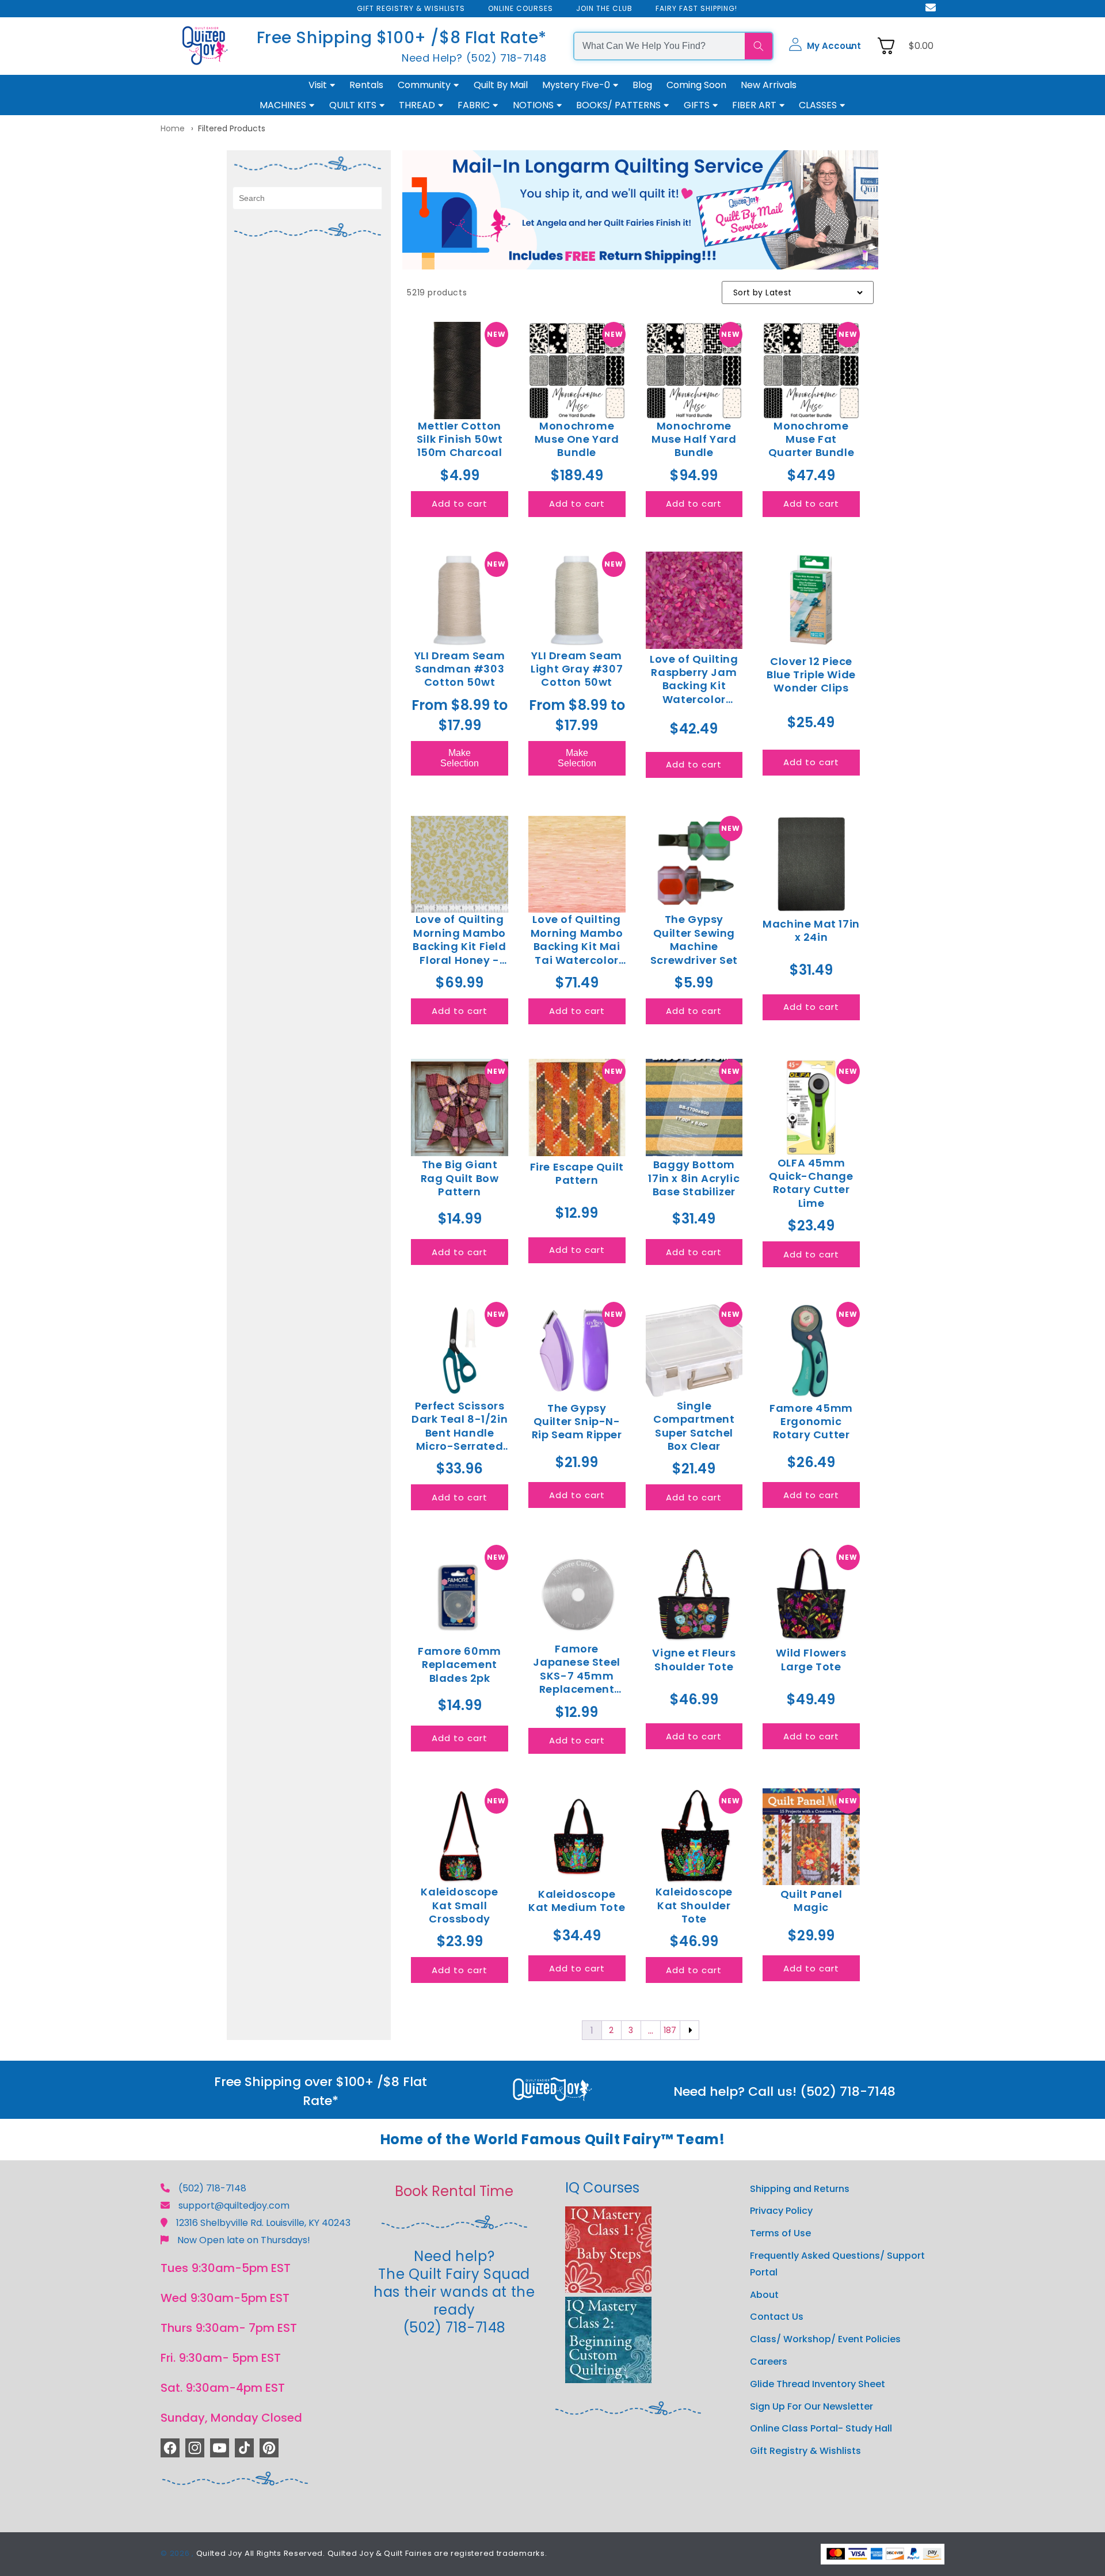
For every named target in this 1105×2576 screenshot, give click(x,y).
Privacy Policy (781, 2211)
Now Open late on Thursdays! (244, 2240)
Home (173, 128)
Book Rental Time (454, 2191)
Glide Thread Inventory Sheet (818, 2384)
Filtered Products (232, 128)
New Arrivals (769, 85)
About (764, 2295)
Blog (642, 85)
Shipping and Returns (800, 2189)
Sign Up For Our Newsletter (811, 2406)
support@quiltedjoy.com (234, 2205)
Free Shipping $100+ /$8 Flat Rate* (402, 38)
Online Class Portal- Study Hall (821, 2428)
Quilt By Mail (501, 85)
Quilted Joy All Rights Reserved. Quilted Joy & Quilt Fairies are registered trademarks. (372, 2553)
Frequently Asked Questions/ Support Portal (837, 2264)
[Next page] (689, 2030)
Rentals (366, 85)
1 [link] (592, 2030)
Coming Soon (696, 85)
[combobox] (660, 46)
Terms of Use (780, 2233)
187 (670, 2030)
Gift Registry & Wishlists (805, 2451)
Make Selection (460, 758)
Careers (769, 2362)
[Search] (759, 46)
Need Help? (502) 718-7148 (474, 58)
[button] (825, 46)
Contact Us (777, 2317)
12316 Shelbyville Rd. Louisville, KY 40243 (263, 2223)
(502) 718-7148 (212, 2188)
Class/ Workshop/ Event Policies (825, 2339)
